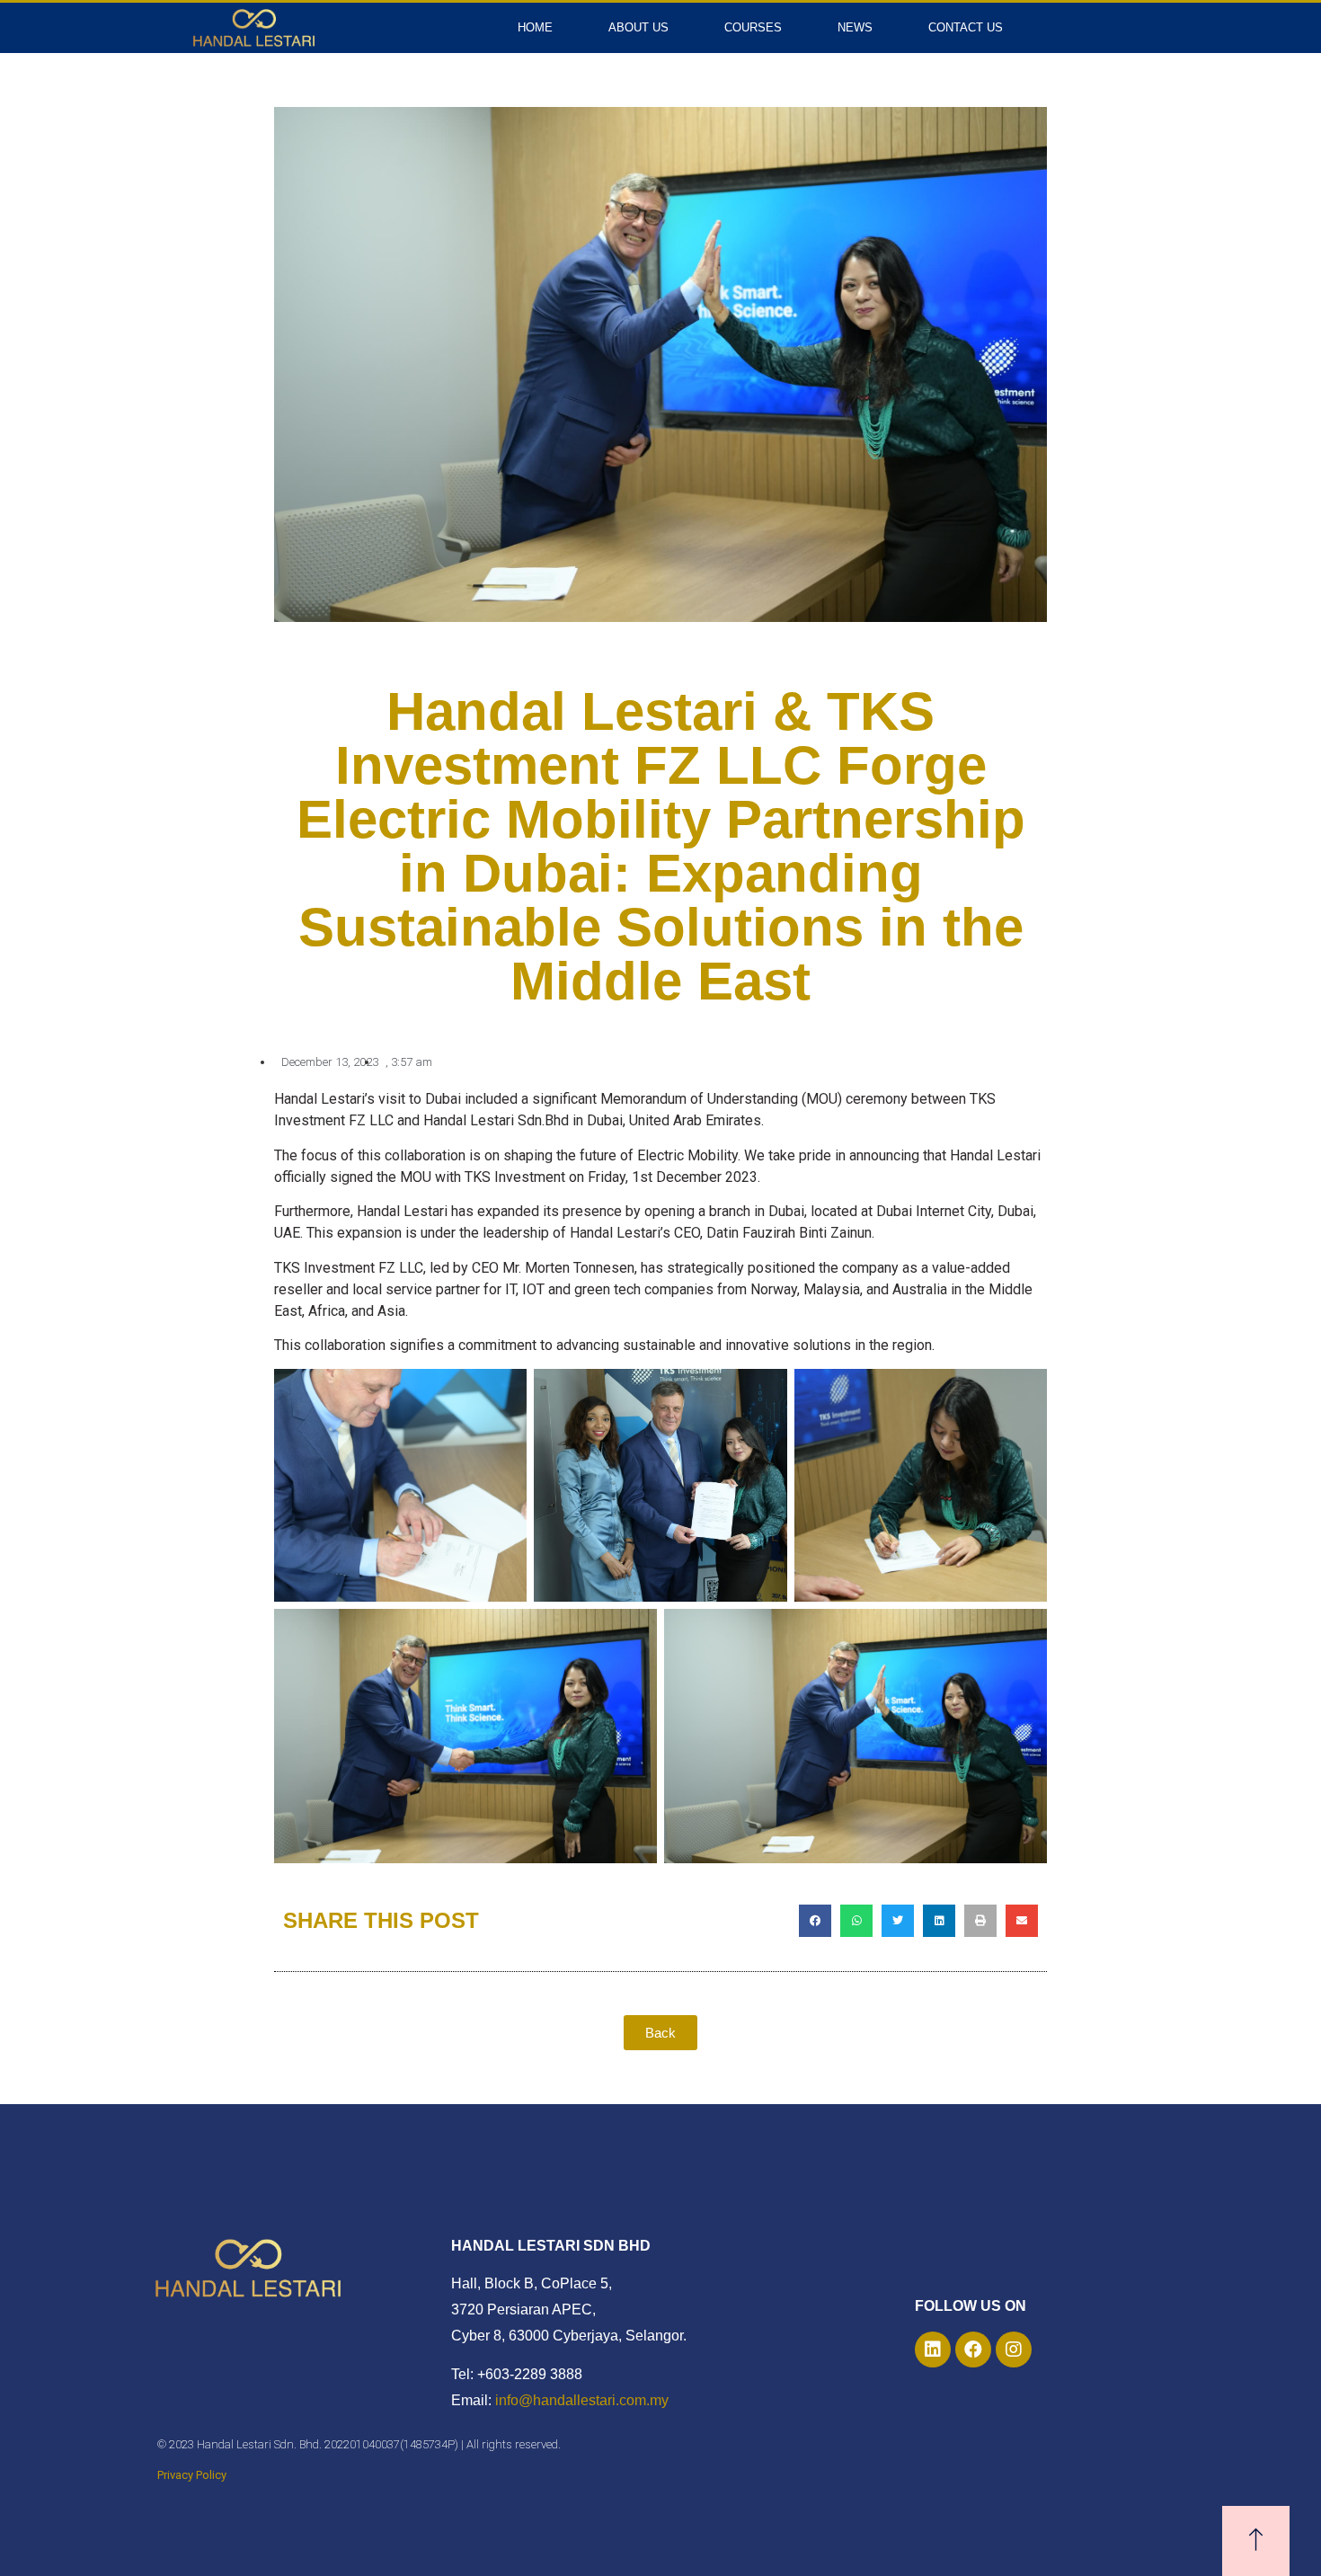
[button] (815, 1921)
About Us (638, 27)
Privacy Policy (192, 2475)
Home (535, 27)
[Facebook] (973, 2349)
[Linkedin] (933, 2349)
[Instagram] (1014, 2349)
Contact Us (966, 27)
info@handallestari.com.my (582, 2400)
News (855, 27)
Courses (753, 27)
